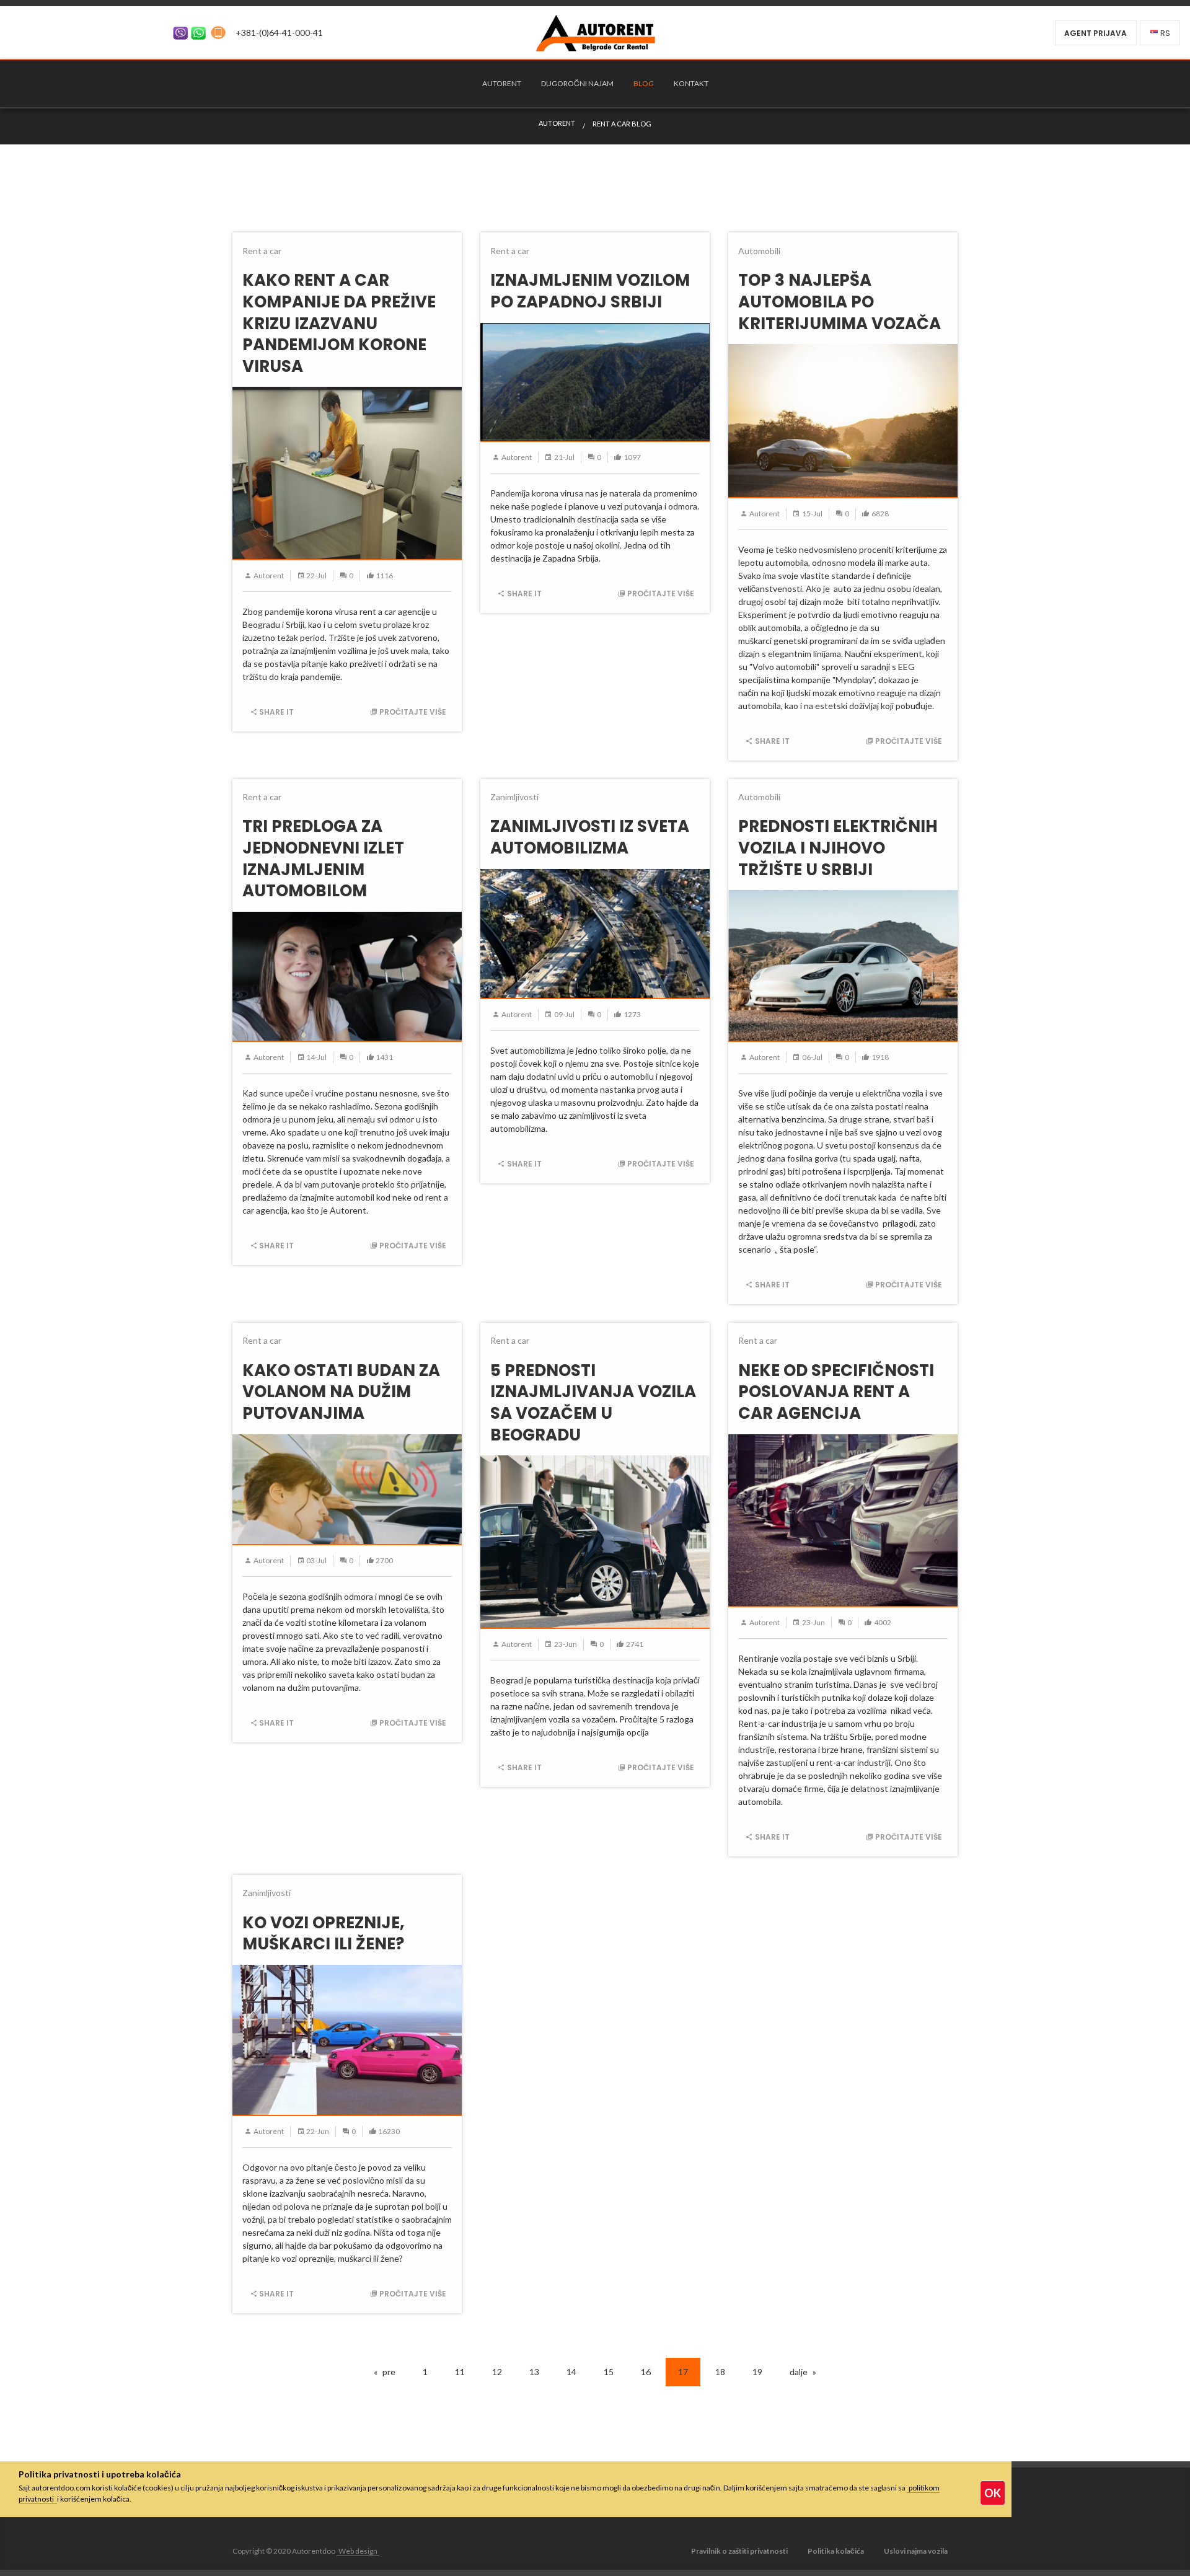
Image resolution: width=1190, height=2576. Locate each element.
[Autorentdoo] (595, 31)
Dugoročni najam (577, 83)
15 (609, 2372)
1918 (880, 1057)
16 (646, 2372)
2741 (635, 1644)
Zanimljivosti (514, 797)
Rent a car (262, 251)
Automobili (759, 251)
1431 (384, 1057)
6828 (880, 514)
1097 (632, 457)
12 (497, 2372)
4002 (883, 1622)
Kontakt (691, 83)
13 (534, 2372)
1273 (632, 1014)
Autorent (502, 83)
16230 (389, 2131)
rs (1165, 33)
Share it (276, 712)
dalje (799, 2372)
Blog (644, 83)
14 (571, 2372)
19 (757, 2372)
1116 (384, 576)
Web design (358, 2551)
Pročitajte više (413, 712)
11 (460, 2372)
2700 (384, 1560)
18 (720, 2372)
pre (389, 2372)
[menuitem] (502, 84)
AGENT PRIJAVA (1095, 33)
